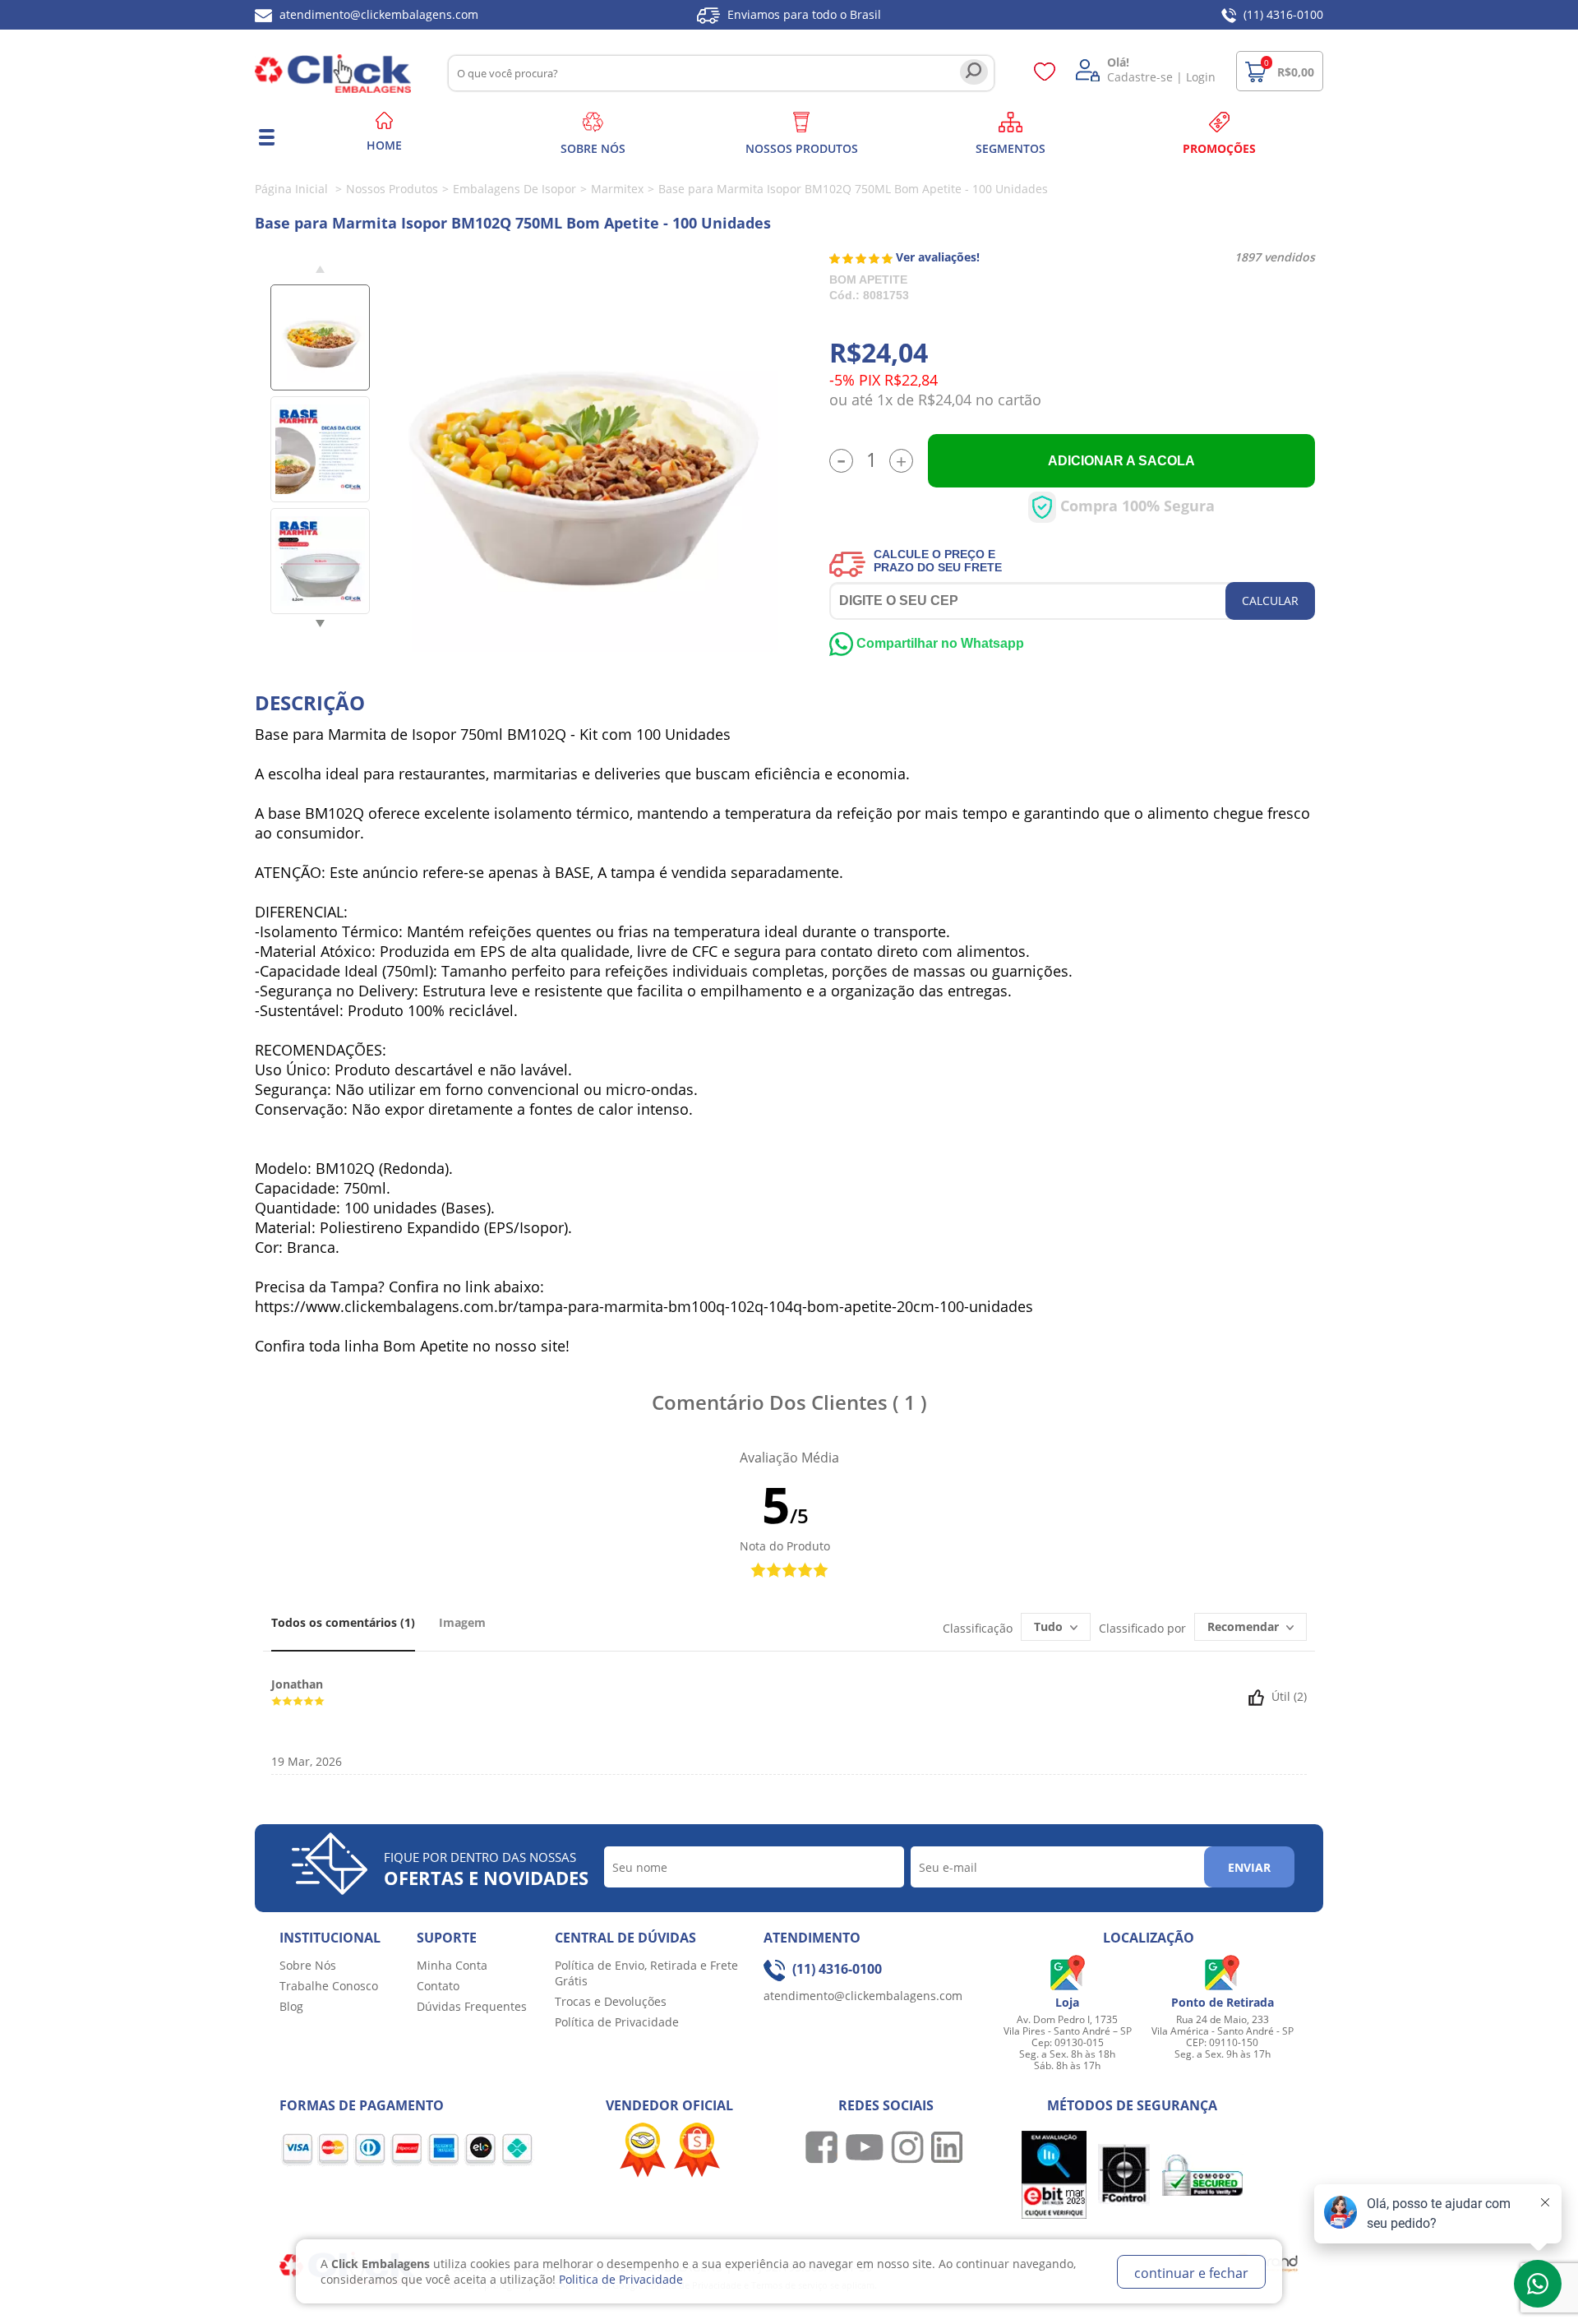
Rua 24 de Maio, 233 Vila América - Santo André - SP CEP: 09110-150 (1223, 2031)
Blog (291, 2006)
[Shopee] (697, 2148)
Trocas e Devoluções (611, 2001)
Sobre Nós (308, 1965)
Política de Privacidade (617, 2022)
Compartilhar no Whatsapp (939, 643)
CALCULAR (1270, 601)
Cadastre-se (1140, 77)
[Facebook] (824, 2146)
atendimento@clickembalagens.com (377, 14)
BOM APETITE (868, 280)
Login (1201, 77)
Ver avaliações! (938, 257)
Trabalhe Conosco (329, 1986)
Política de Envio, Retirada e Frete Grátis (646, 1973)
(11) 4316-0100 (1282, 14)
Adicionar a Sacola (1121, 461)
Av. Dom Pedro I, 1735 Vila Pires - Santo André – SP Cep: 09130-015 (1068, 2031)
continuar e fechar (1191, 2273)
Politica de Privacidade (621, 2279)
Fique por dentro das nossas (486, 1869)
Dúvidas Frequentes (472, 2006)
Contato (438, 1986)
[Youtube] (867, 2146)
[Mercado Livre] (643, 2148)
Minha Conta (452, 1965)
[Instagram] (909, 2146)
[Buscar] (974, 72)
